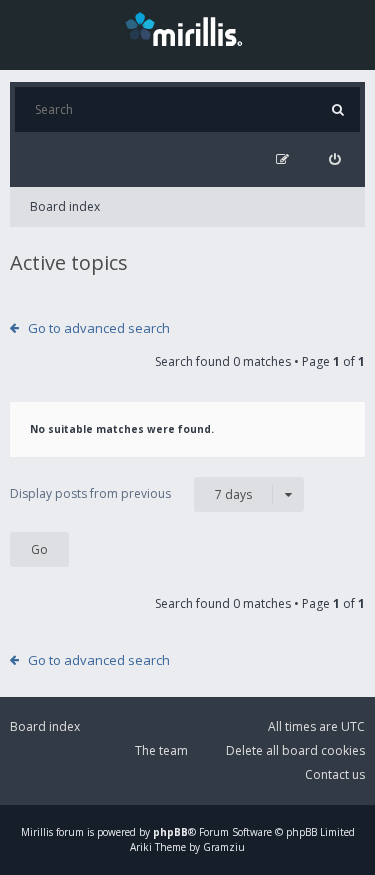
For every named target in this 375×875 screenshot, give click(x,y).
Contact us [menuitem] (335, 774)
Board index (65, 206)
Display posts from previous (131, 494)
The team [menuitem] (161, 750)
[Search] (337, 109)
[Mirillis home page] (188, 28)
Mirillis (37, 832)
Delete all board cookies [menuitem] (295, 750)
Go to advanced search (99, 328)
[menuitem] (334, 159)
